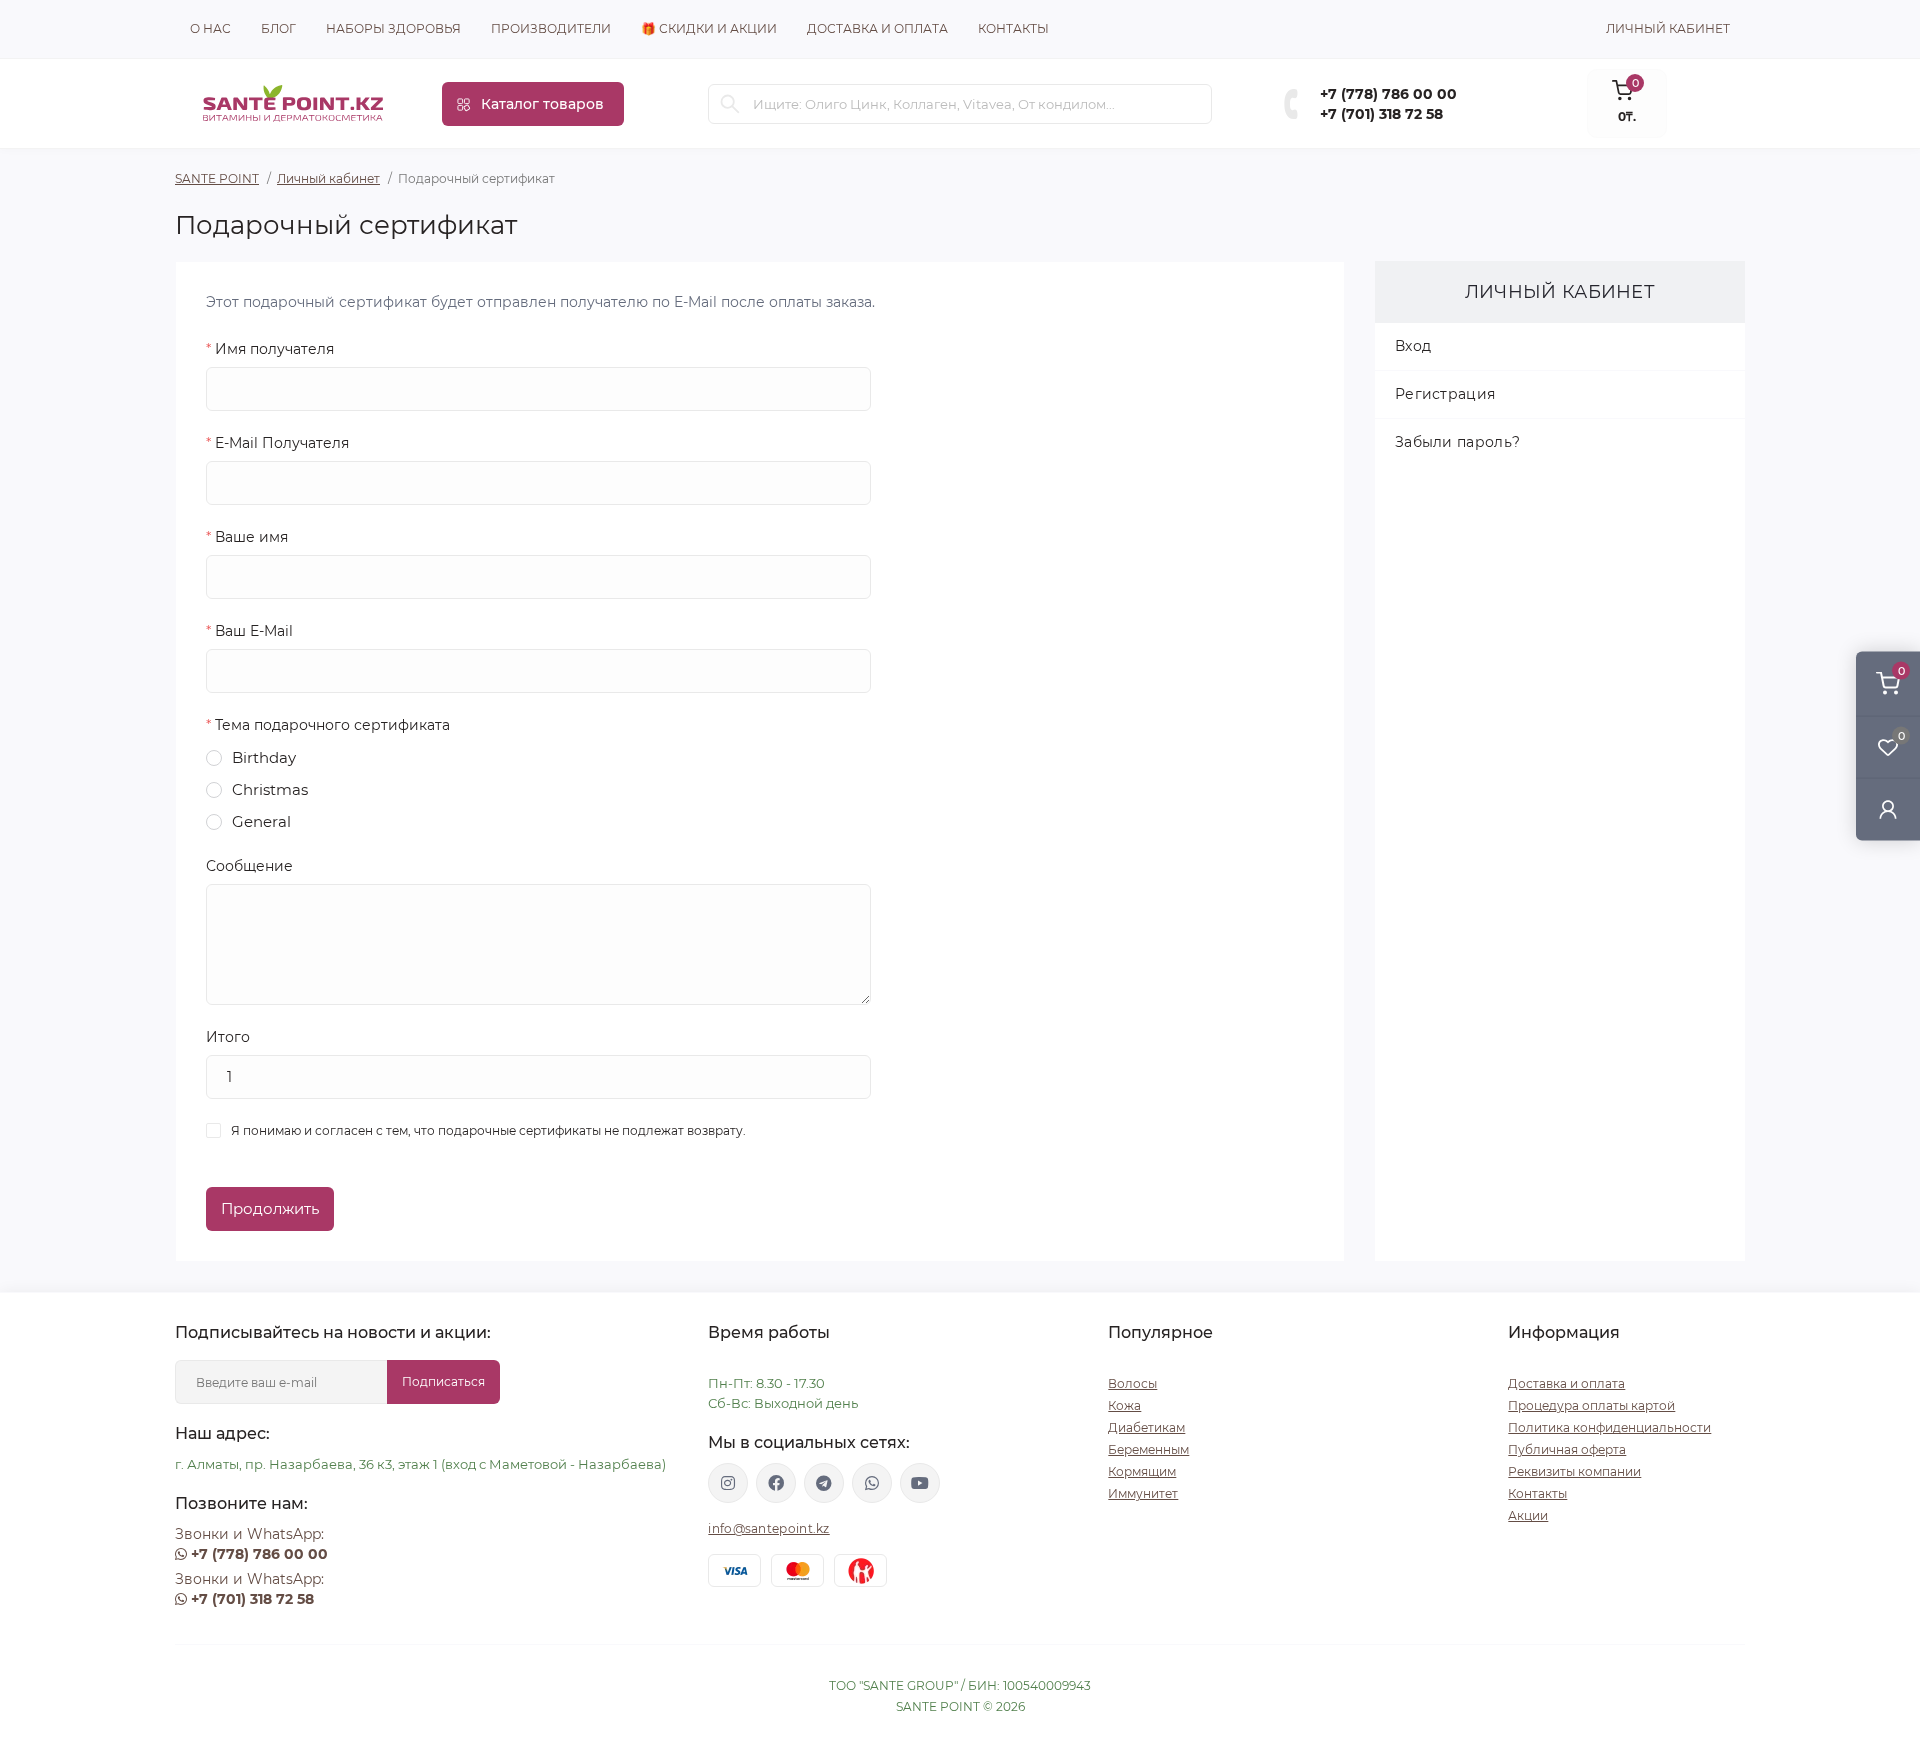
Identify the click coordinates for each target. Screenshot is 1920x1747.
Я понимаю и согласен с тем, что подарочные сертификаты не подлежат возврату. (488, 1130)
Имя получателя (270, 349)
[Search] (730, 104)
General (261, 821)
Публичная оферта (1567, 1449)
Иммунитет (1143, 1493)
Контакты (1013, 28)
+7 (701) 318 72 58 (1381, 114)
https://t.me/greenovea (824, 1483)
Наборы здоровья (393, 28)
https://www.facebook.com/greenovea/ (776, 1483)
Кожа (1124, 1405)
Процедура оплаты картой (1591, 1405)
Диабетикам (1146, 1427)
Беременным (1148, 1449)
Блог (278, 28)
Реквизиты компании (1574, 1471)
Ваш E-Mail (249, 631)
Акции (1528, 1515)
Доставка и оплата (877, 28)
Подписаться (443, 1381)
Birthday (264, 757)
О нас (210, 28)
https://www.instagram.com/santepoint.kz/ (728, 1483)
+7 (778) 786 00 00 (1388, 94)
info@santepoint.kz (768, 1528)
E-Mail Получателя (277, 443)
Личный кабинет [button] (1668, 28)
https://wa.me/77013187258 (872, 1483)
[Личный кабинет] (1888, 809)
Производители (551, 28)
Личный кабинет (328, 178)
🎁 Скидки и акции (709, 28)
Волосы (1132, 1383)
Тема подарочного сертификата (328, 725)
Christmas (270, 789)
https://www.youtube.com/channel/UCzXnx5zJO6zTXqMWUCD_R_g (920, 1483)
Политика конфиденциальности (1609, 1427)
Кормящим (1142, 1471)
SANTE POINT (217, 178)
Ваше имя (247, 537)
